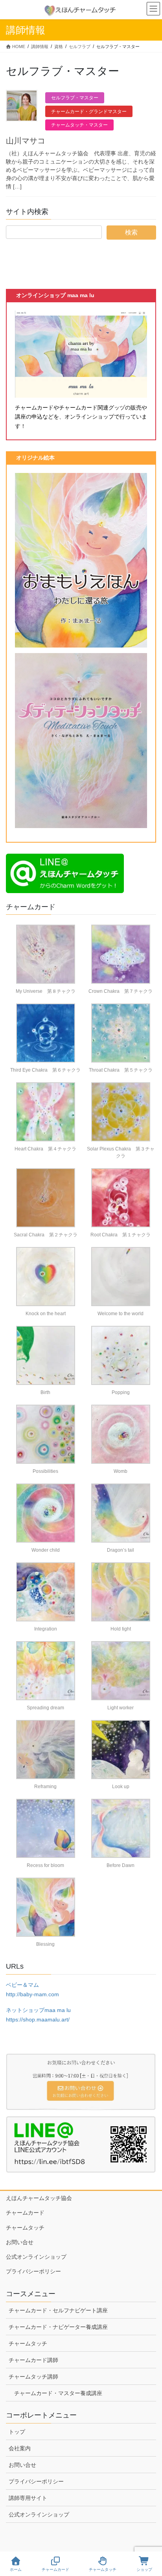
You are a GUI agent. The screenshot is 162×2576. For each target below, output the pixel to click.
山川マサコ (26, 141)
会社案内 (20, 2448)
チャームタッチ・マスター (79, 125)
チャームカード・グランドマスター (89, 112)
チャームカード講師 (33, 2360)
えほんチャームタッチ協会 (39, 2198)
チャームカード (25, 2213)
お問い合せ (20, 2242)
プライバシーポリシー (33, 2271)
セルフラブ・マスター (75, 98)
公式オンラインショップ (36, 2257)
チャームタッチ (25, 2228)
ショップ (144, 2569)
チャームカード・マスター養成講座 (58, 2393)
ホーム (16, 2569)
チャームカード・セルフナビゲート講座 (58, 2310)
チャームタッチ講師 (33, 2377)
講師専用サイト (28, 2498)
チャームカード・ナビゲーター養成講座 (58, 2327)
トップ (17, 2432)
